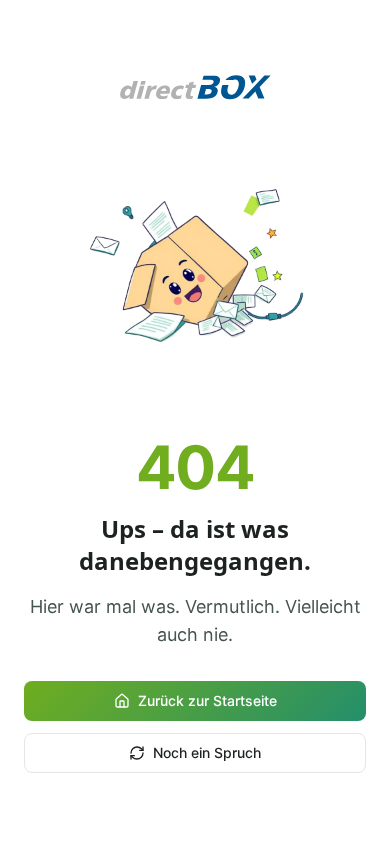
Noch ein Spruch (207, 752)
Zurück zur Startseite (207, 700)
